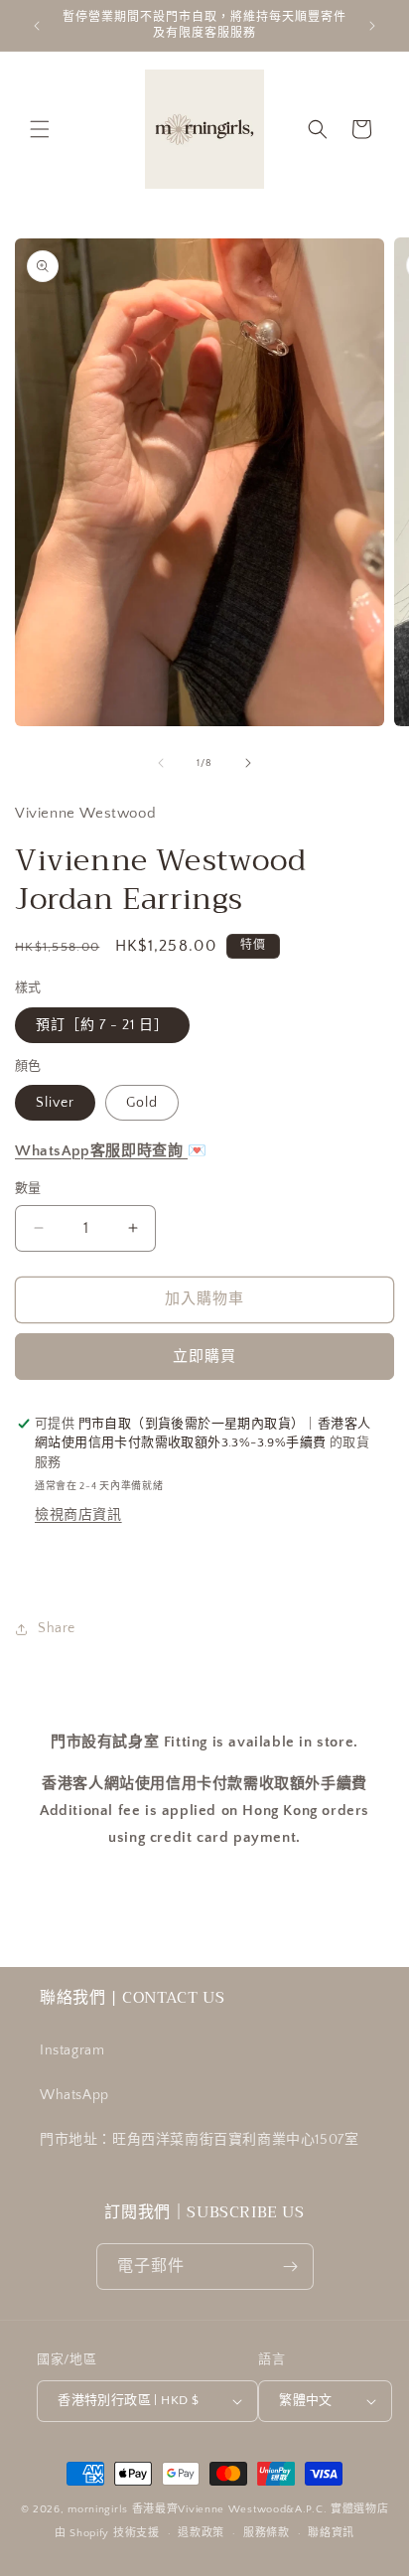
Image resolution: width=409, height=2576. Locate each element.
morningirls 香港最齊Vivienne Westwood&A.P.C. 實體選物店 (228, 2509)
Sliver (55, 1103)
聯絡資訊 (331, 2533)
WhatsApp (74, 2095)
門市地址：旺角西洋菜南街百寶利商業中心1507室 (199, 2140)
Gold (142, 1103)
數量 (28, 1188)
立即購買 (204, 1357)
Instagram (72, 2050)
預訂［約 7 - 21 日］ (102, 1025)
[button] (40, 129)
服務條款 (267, 2533)
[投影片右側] (248, 763)
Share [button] (57, 1628)
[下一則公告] (372, 26)
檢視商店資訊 (78, 1515)
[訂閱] (291, 2267)
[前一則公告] (37, 26)
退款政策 (201, 2533)
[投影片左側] (161, 763)
